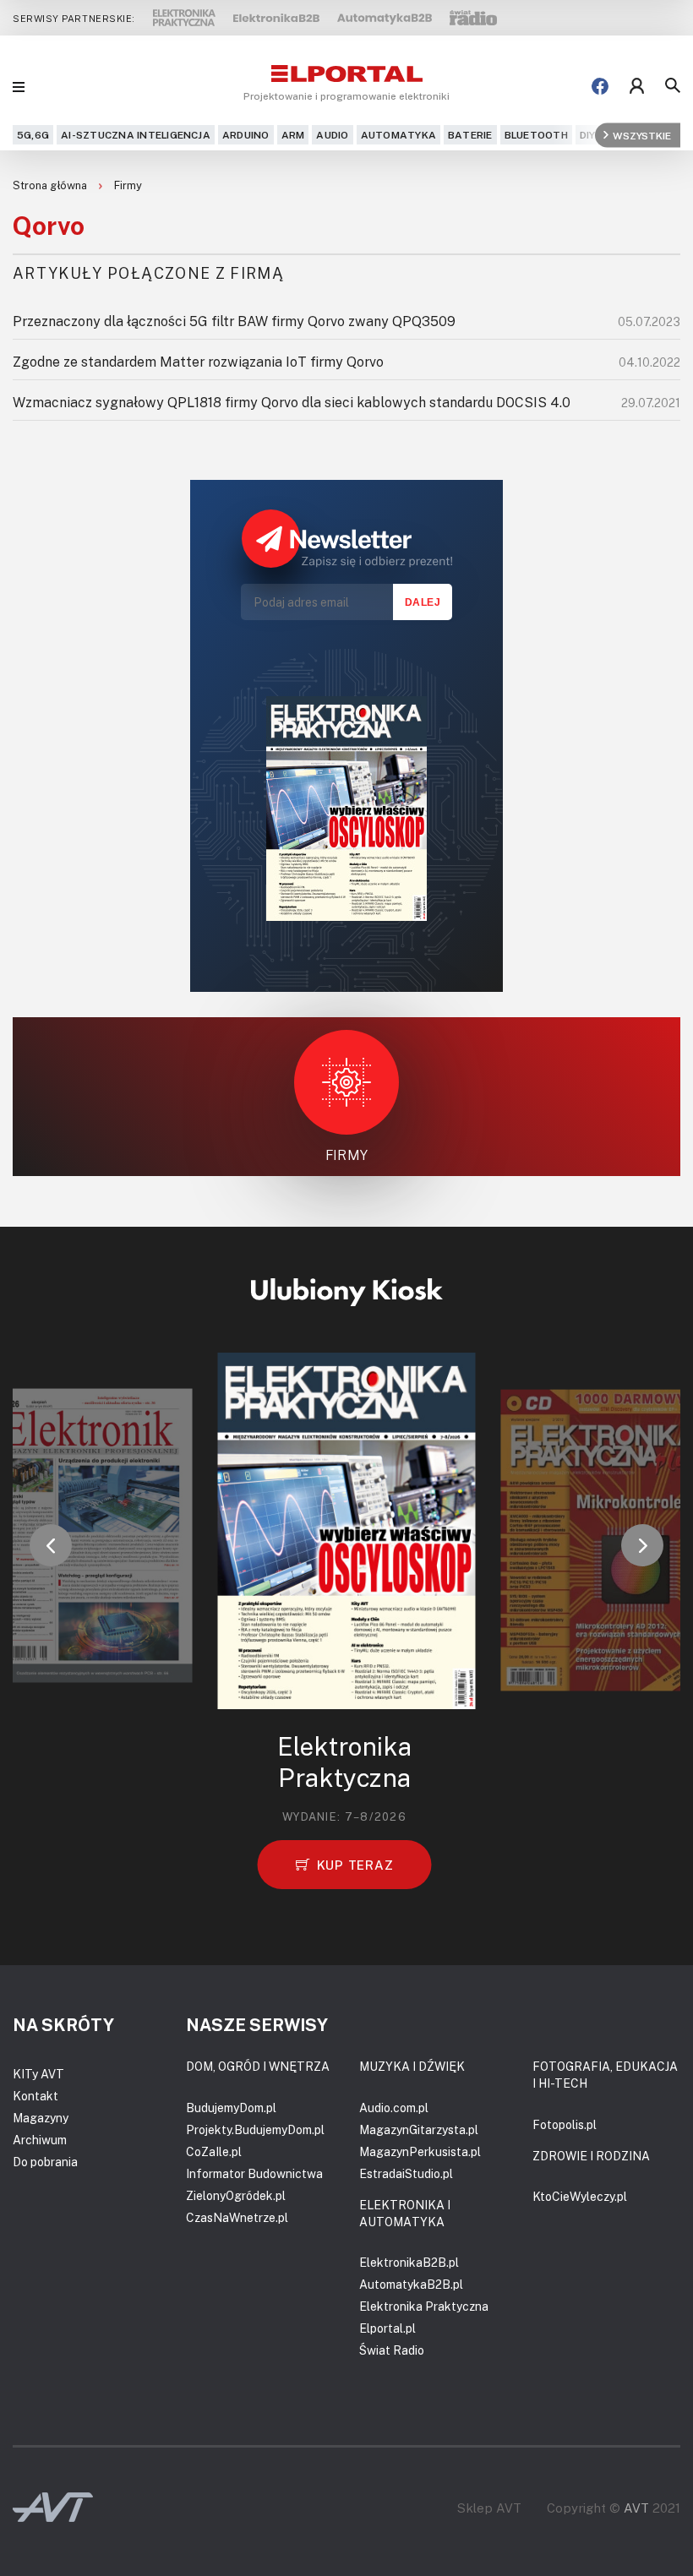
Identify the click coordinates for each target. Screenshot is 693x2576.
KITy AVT (38, 2074)
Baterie (470, 135)
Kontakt (35, 2096)
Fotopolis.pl (565, 2124)
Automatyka (398, 135)
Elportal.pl (387, 2328)
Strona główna (51, 185)
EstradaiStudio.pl (406, 2173)
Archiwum (40, 2140)
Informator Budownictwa (254, 2173)
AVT (636, 2508)
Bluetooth (536, 135)
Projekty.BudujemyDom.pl (255, 2129)
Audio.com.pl (394, 2108)
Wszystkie (642, 135)
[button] (51, 1545)
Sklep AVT (489, 2508)
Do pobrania (45, 2162)
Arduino (246, 135)
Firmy (128, 185)
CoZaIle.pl (214, 2151)
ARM (293, 135)
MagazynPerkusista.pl (420, 2151)
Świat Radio (392, 2350)
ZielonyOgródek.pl (236, 2195)
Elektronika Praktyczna (424, 2306)
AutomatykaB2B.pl (411, 2284)
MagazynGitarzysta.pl (419, 2129)
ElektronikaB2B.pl (409, 2262)
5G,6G (33, 135)
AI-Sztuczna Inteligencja (136, 135)
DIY (588, 135)
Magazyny (41, 2118)
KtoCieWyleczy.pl (580, 2196)
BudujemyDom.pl (231, 2108)
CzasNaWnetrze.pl (237, 2217)
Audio (332, 135)
